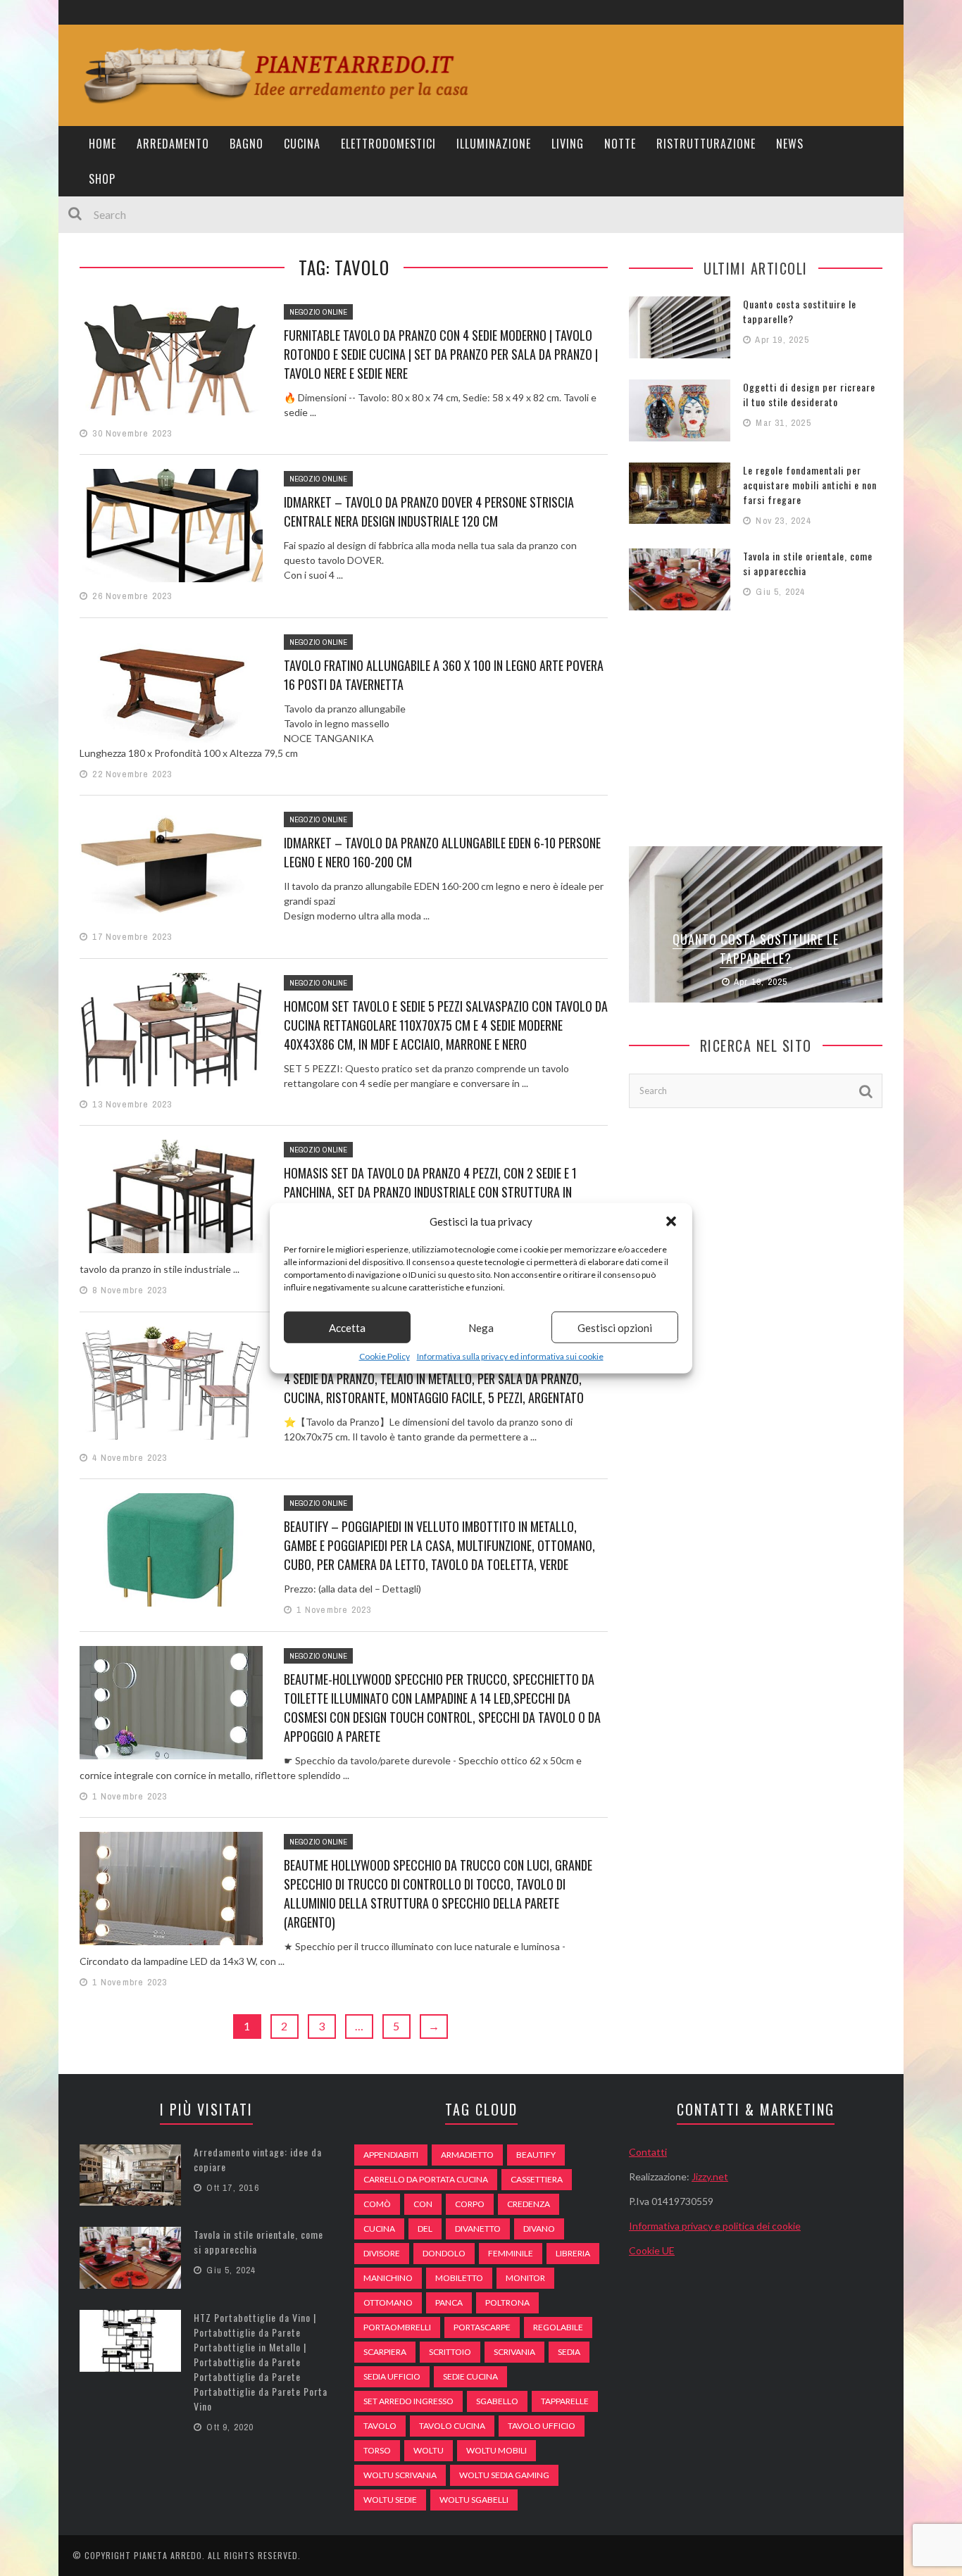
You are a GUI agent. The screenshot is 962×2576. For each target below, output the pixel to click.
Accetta (347, 1327)
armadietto (467, 2155)
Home (102, 144)
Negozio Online (318, 312)
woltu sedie (390, 2500)
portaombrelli (397, 2327)
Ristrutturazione (706, 144)
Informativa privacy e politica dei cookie (715, 2226)
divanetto (478, 2229)
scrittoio (450, 2352)
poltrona (507, 2302)
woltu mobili (496, 2450)
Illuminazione (494, 144)
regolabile (558, 2327)
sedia (569, 2352)
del (425, 2229)
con (423, 2204)
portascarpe (482, 2327)
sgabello (497, 2401)
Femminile (511, 2253)
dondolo (444, 2253)
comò (377, 2204)
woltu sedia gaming (504, 2475)
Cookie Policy (385, 1356)
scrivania (514, 2352)
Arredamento (173, 144)
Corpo (470, 2204)
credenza (529, 2204)
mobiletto (459, 2278)
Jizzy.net (710, 2176)
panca (449, 2302)
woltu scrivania (400, 2475)
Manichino (388, 2278)
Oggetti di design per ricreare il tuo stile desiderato (809, 394)
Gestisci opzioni (615, 1327)
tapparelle (565, 2401)
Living (568, 144)
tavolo (380, 2426)
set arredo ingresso (408, 2401)
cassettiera (537, 2179)
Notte (620, 144)
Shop (102, 179)
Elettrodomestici (388, 144)
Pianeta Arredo (168, 2555)
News (790, 144)
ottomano (388, 2302)
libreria (573, 2253)
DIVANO (539, 2229)
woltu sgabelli (474, 2500)
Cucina (302, 144)
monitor (525, 2278)
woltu (429, 2450)
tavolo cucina (452, 2426)
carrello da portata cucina (426, 2179)
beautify (536, 2155)
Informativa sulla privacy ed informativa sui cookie (510, 1356)
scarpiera (385, 2352)
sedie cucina (470, 2376)
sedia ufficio (392, 2376)
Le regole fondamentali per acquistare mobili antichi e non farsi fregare (810, 485)
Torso (377, 2450)
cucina (379, 2229)
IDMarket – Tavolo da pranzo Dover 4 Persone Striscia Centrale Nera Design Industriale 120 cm (429, 511)
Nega (481, 1327)
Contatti (648, 2152)
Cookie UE (652, 2250)
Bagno (246, 144)
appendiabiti (391, 2155)
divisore (382, 2253)
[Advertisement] (756, 727)
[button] (671, 1221)
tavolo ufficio (542, 2426)
